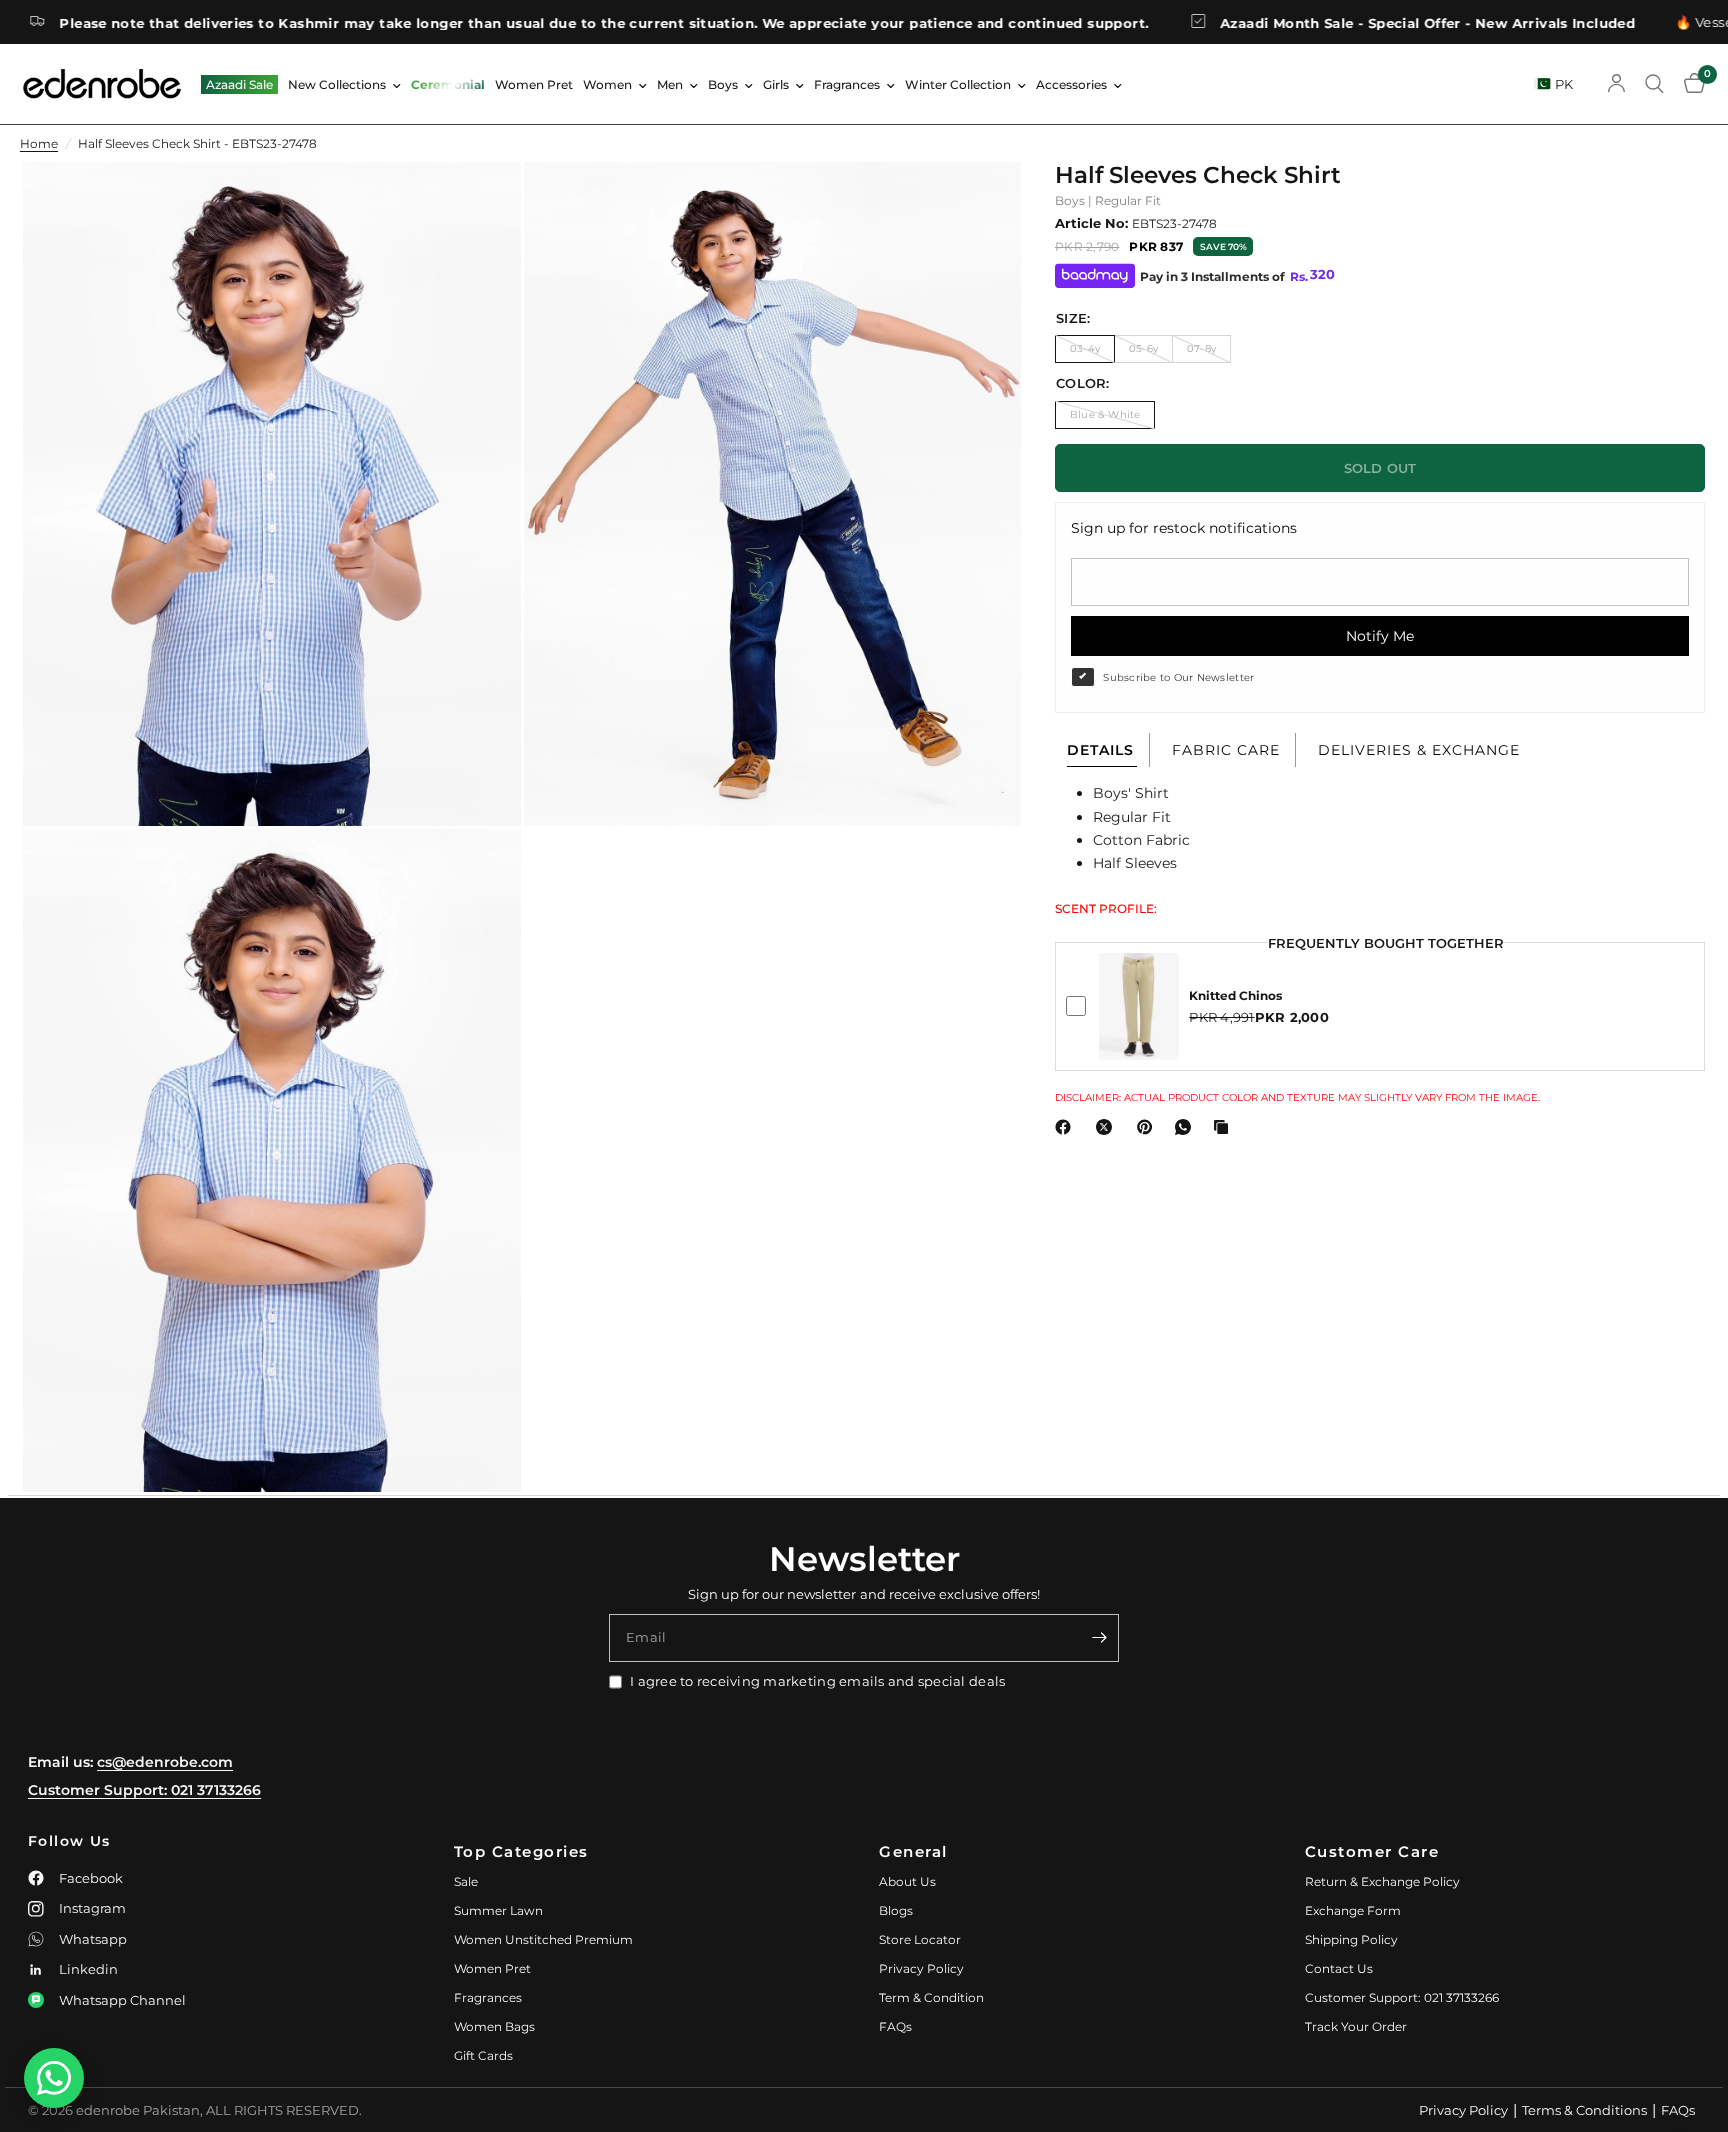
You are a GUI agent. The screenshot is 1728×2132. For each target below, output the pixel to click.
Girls (776, 84)
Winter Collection (958, 84)
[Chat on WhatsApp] (54, 2078)
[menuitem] (239, 84)
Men (670, 84)
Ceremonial (448, 84)
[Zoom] (479, 204)
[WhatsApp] (1187, 1127)
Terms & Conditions (1584, 2110)
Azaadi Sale (239, 84)
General (913, 1851)
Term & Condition (931, 1997)
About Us (907, 1881)
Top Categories (521, 1851)
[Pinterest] (1149, 1127)
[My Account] (1616, 84)
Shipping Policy (1351, 1939)
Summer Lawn (498, 1910)
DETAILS (1100, 750)
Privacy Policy (921, 1968)
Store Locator (920, 1939)
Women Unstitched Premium (543, 1939)
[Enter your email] (1099, 1638)
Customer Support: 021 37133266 (144, 1790)
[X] (1108, 1127)
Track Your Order (1356, 2026)
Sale (466, 1881)
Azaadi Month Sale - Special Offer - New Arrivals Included (1324, 22)
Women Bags (494, 2026)
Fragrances (847, 84)
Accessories (1071, 84)
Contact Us (1339, 1968)
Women (607, 84)
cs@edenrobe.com (165, 1762)
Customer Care (1372, 1851)
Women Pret (534, 84)
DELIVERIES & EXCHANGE (1419, 750)
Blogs (896, 1910)
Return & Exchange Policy (1382, 1881)
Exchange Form (1353, 1910)
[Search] (1654, 84)
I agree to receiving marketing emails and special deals (817, 1681)
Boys (723, 84)
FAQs (895, 2026)
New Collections (337, 84)
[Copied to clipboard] (1225, 1127)
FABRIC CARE (1226, 750)
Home (39, 143)
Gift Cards (483, 2055)
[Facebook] (1067, 1127)
